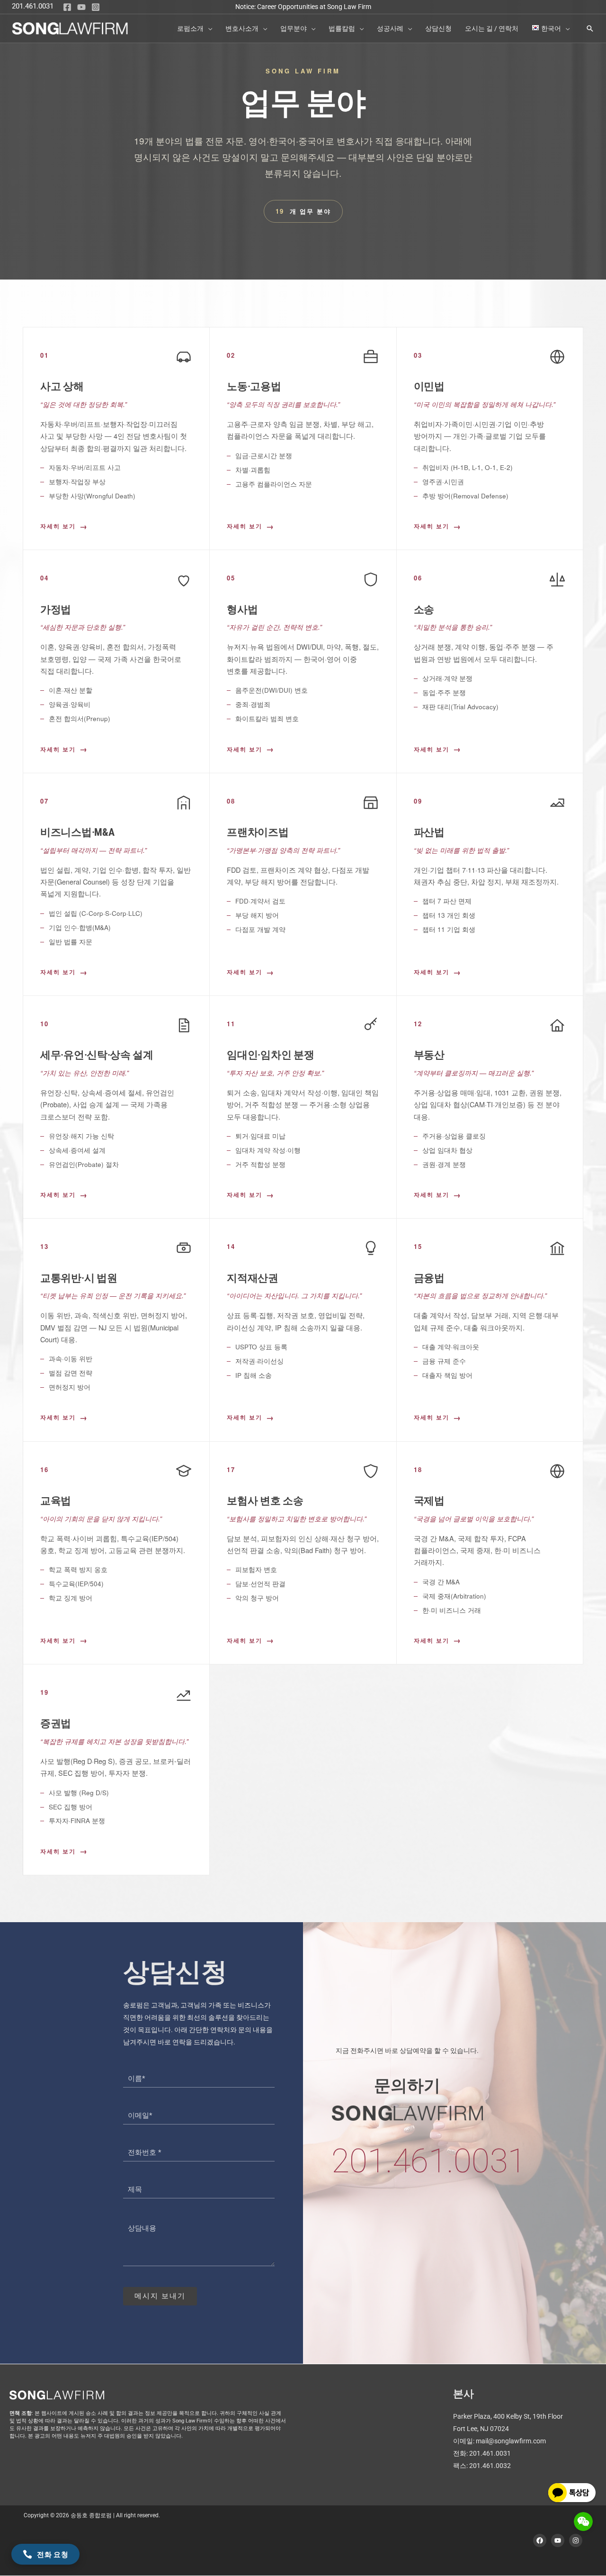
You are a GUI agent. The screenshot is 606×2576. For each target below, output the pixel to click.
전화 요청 (53, 2554)
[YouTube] (81, 7)
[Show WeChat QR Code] (583, 2522)
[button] (208, 28)
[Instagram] (96, 7)
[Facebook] (67, 7)
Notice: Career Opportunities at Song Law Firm (303, 7)
